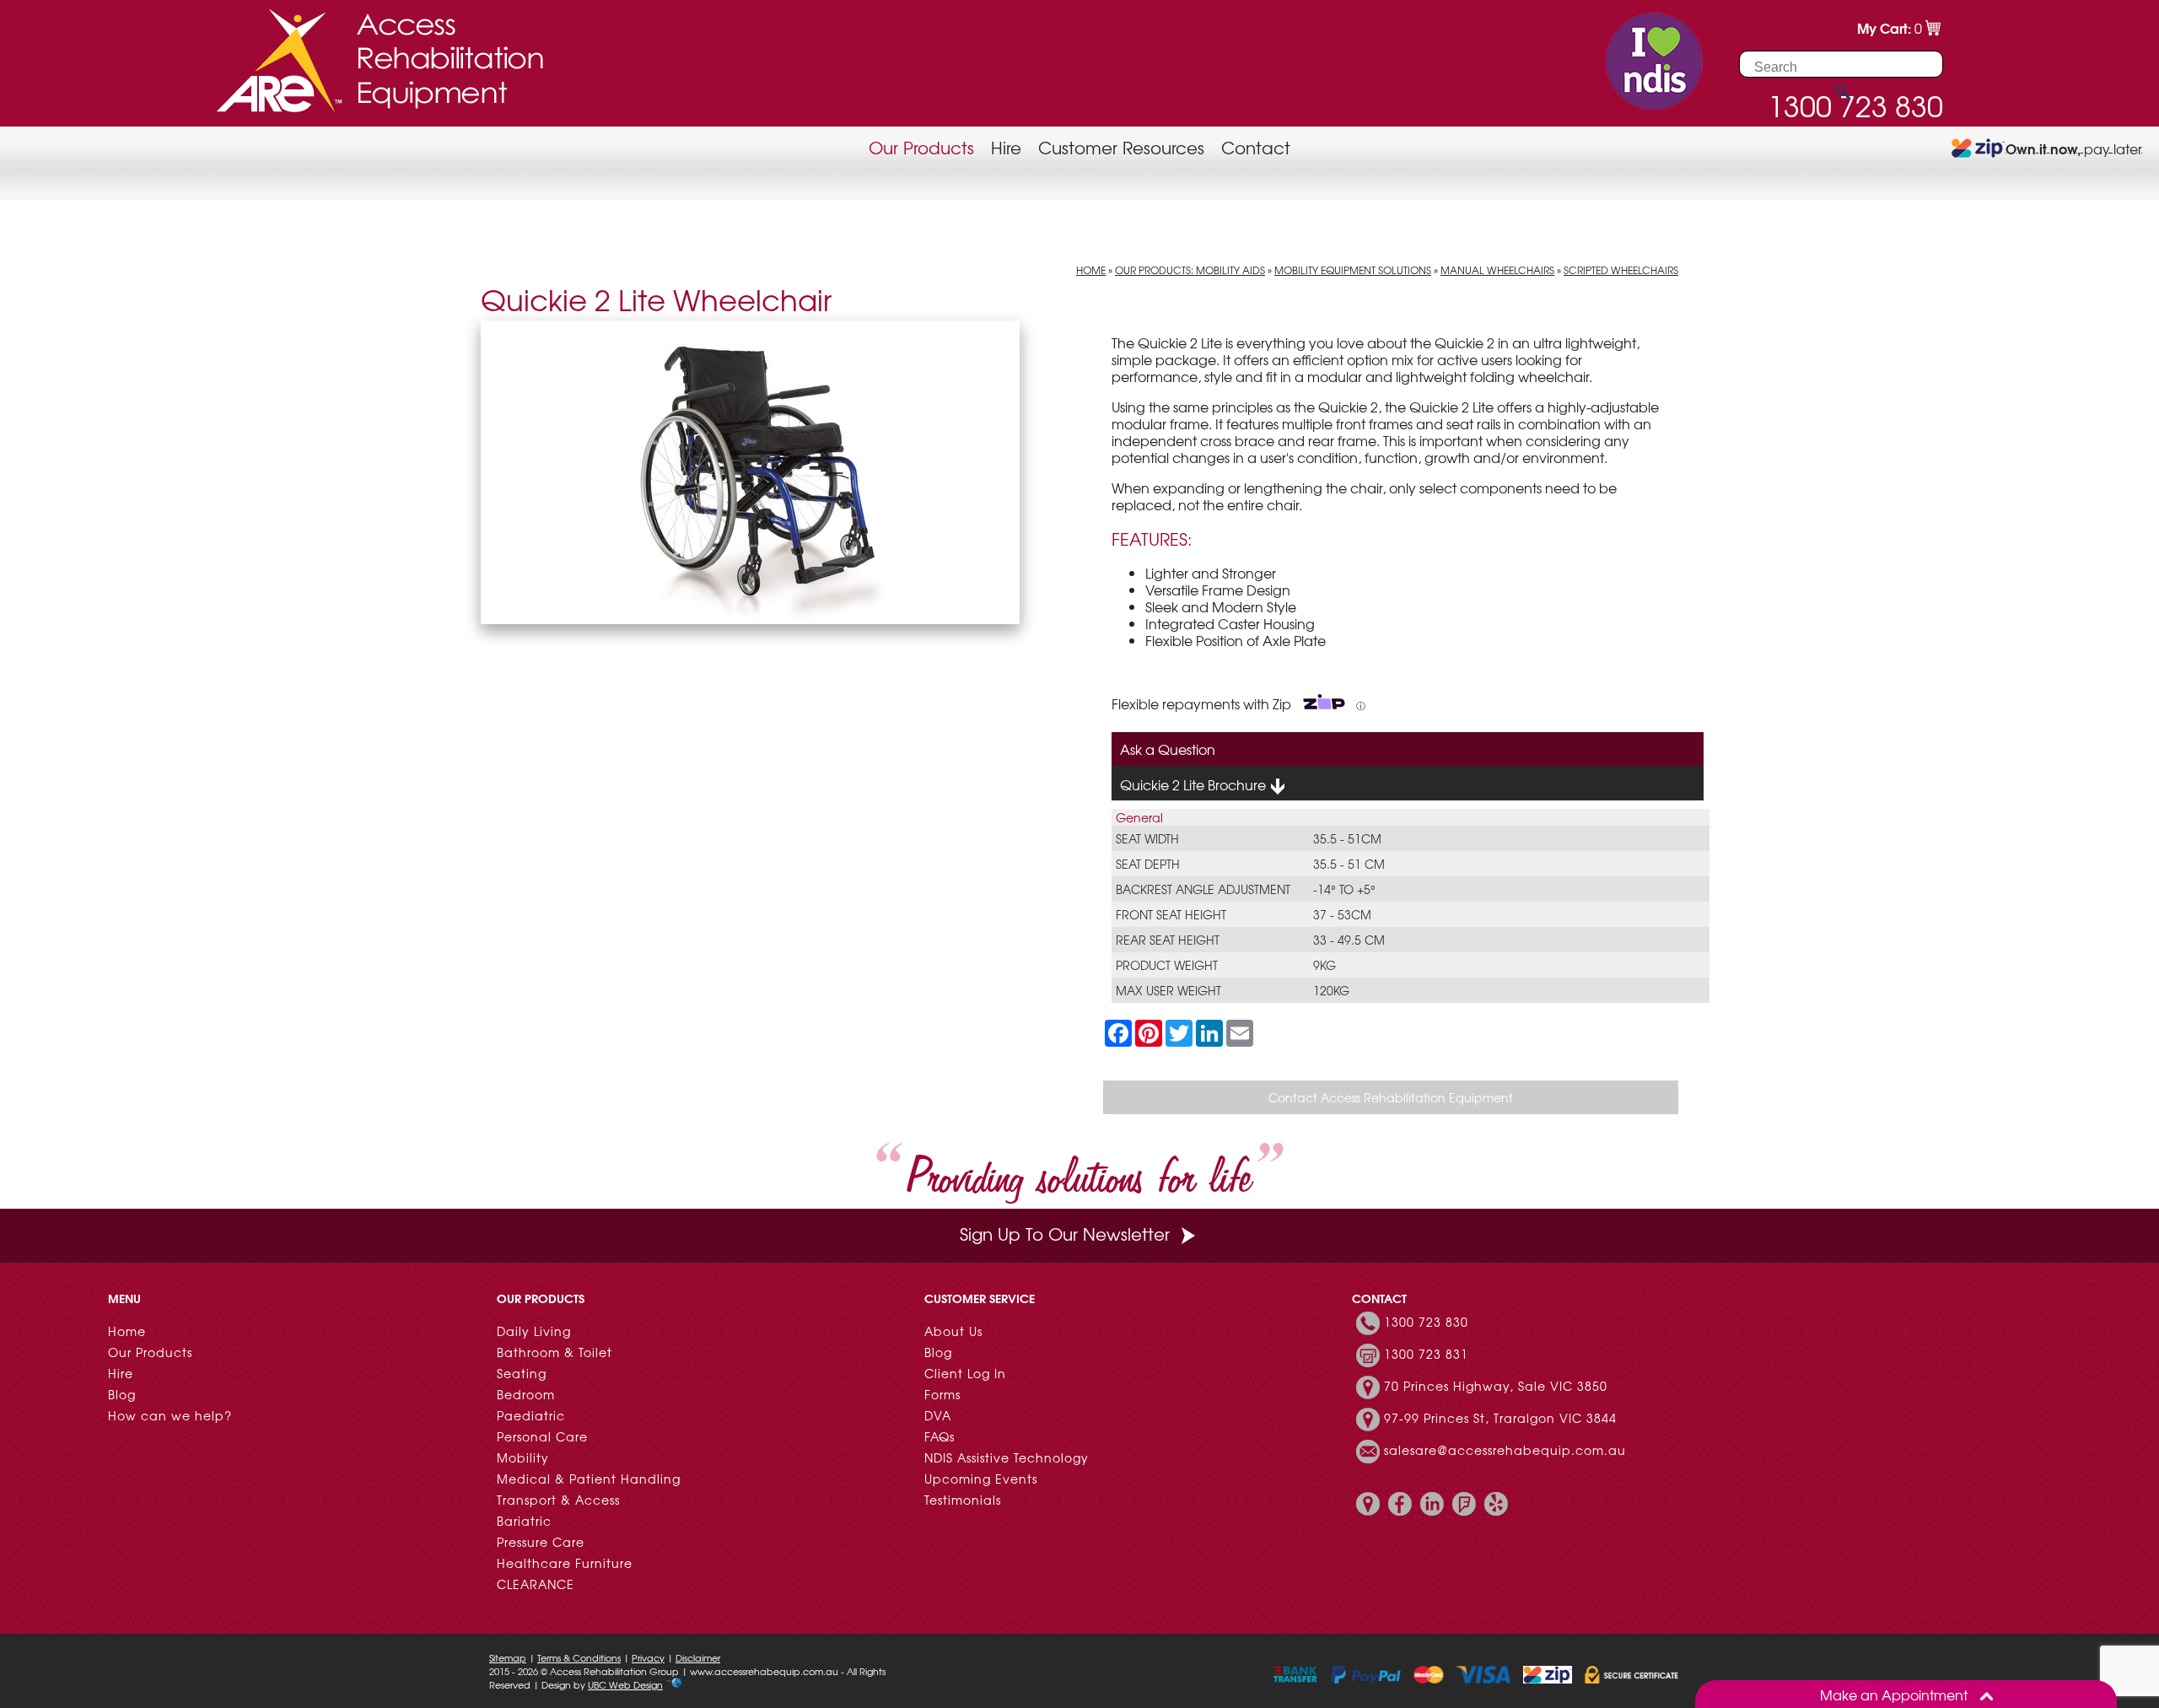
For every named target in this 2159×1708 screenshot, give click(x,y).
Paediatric (531, 1415)
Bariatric (524, 1521)
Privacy (648, 1657)
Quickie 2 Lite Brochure (1195, 784)
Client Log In (965, 1373)
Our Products (921, 147)
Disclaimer (698, 1657)
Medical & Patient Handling (589, 1479)
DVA (938, 1415)
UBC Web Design (625, 1684)
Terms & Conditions (579, 1657)
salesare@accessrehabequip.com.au (1505, 1450)
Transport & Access (558, 1500)
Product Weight (1167, 965)
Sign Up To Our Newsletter (1065, 1234)
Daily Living (534, 1331)
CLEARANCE (536, 1584)
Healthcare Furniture (565, 1563)
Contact (1256, 147)
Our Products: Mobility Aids (1190, 270)
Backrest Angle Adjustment (1203, 889)
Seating (522, 1373)
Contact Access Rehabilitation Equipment (1391, 1097)
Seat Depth (1148, 864)
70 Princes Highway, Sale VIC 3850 (1496, 1386)
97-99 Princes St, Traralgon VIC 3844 (1500, 1418)
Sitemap (508, 1657)
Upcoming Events (981, 1479)
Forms (942, 1394)
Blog (122, 1394)
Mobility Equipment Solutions (1353, 270)
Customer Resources (1121, 147)
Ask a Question (1168, 749)
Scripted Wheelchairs (1621, 270)
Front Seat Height (1171, 914)
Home (1091, 270)
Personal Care (542, 1436)
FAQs (940, 1436)
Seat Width (1147, 838)
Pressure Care (541, 1542)
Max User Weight (1168, 990)
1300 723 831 (1426, 1354)
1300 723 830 (1426, 1322)
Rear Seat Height (1168, 940)
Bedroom (526, 1394)
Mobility (523, 1457)
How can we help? (170, 1415)
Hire (1006, 147)
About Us (953, 1331)
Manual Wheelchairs (1497, 270)
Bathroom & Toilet (555, 1352)
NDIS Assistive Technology (1007, 1457)
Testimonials (963, 1500)
